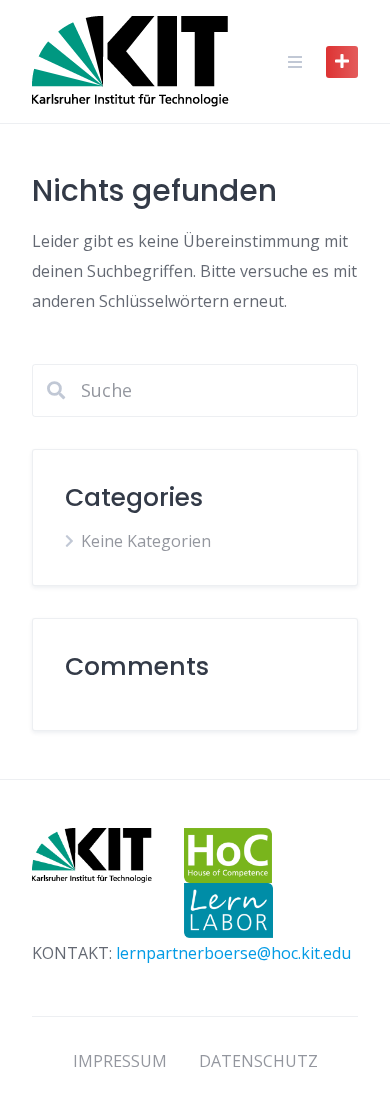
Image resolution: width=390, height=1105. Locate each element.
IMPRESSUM (120, 1061)
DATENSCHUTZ (258, 1061)
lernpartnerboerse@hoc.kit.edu (233, 953)
